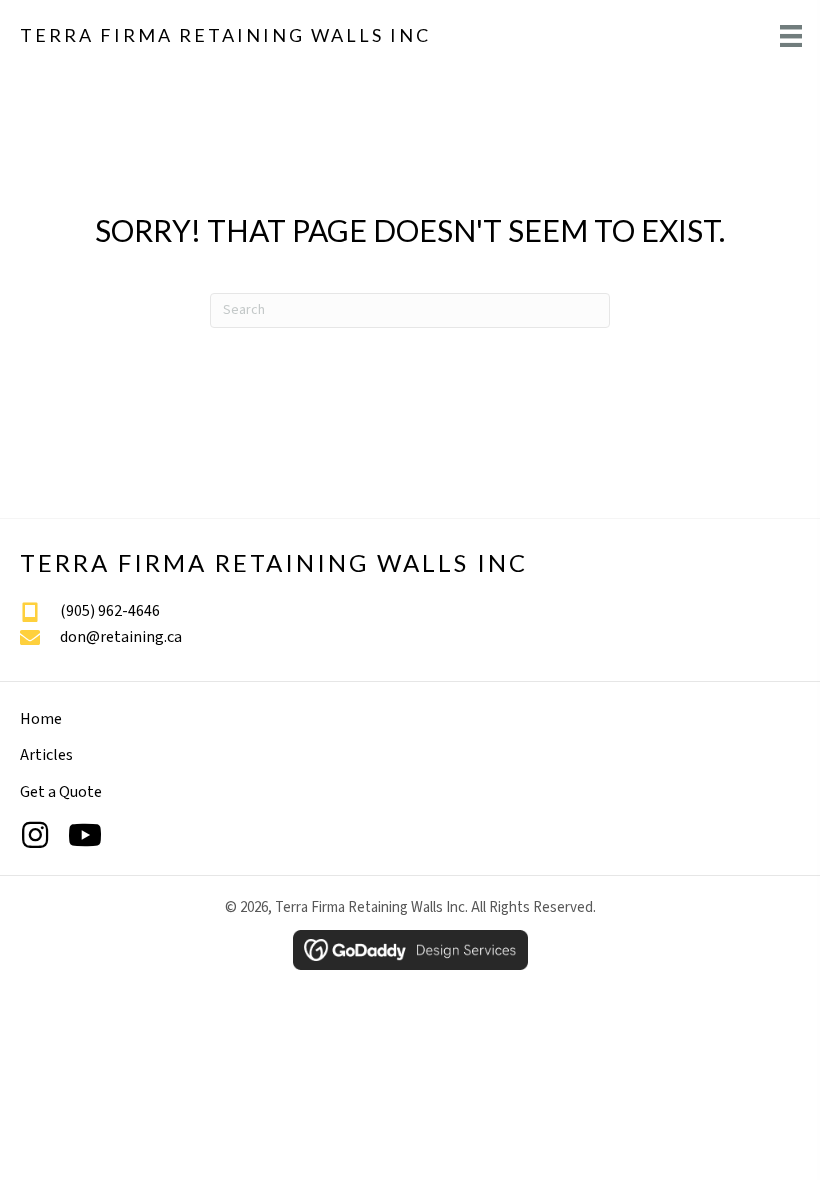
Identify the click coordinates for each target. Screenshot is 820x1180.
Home (41, 719)
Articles (46, 755)
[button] (35, 835)
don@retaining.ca (121, 637)
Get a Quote (61, 792)
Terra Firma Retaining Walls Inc (225, 35)
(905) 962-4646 (110, 611)
